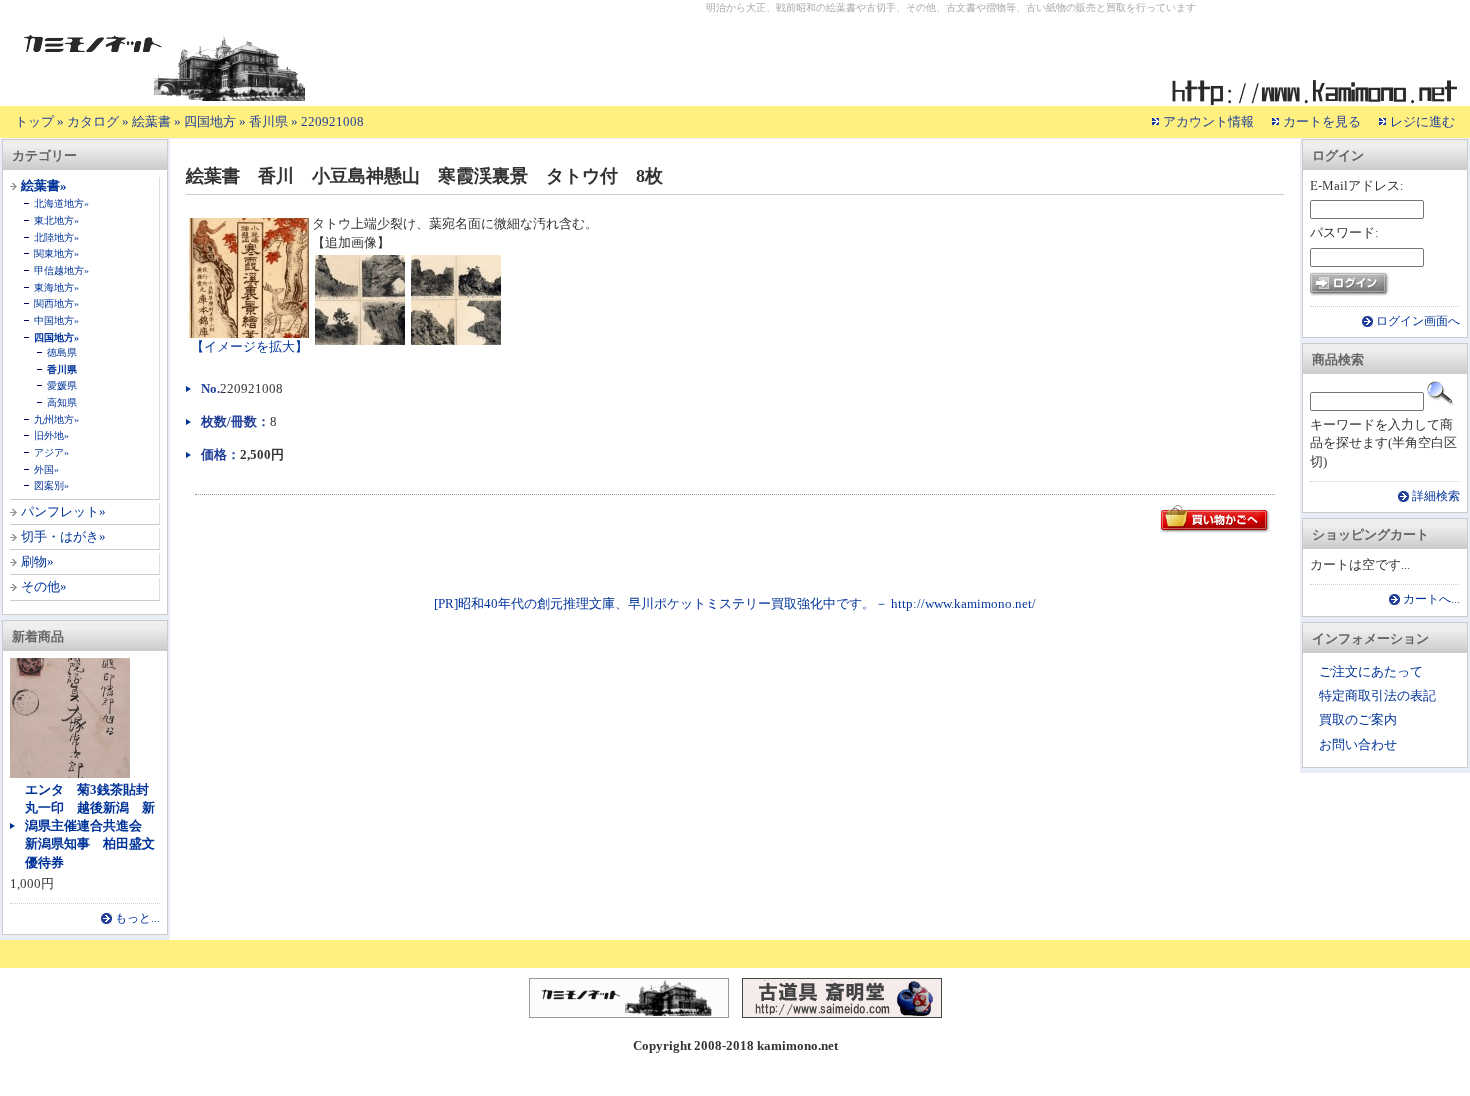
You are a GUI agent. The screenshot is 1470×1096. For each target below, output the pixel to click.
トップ (34, 121)
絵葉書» (44, 185)
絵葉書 (151, 121)
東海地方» (56, 287)
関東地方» (56, 253)
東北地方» (56, 220)
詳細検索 (1436, 496)
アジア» (51, 452)
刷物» (37, 561)
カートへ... (1431, 599)
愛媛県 (62, 385)
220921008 (332, 121)
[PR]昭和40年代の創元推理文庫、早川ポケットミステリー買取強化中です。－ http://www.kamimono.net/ (735, 603)
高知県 (62, 402)
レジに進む (1422, 121)
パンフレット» (63, 511)
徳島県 (62, 352)
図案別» (51, 485)
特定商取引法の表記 (1377, 695)
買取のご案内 (1358, 719)
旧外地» (51, 435)
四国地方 (210, 121)
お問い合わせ (1358, 744)
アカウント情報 (1208, 121)
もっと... (137, 918)
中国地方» (56, 320)
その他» (44, 586)
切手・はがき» (63, 536)
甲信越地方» (61, 270)
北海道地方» (61, 203)
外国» (46, 469)
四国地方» (56, 337)
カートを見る (1322, 121)
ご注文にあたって (1371, 671)
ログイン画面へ (1418, 321)
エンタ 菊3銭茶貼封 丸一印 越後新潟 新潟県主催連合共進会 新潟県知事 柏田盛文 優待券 (96, 826)
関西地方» (56, 303)
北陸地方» (56, 237)
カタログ (93, 121)
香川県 (268, 121)
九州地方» (56, 419)
